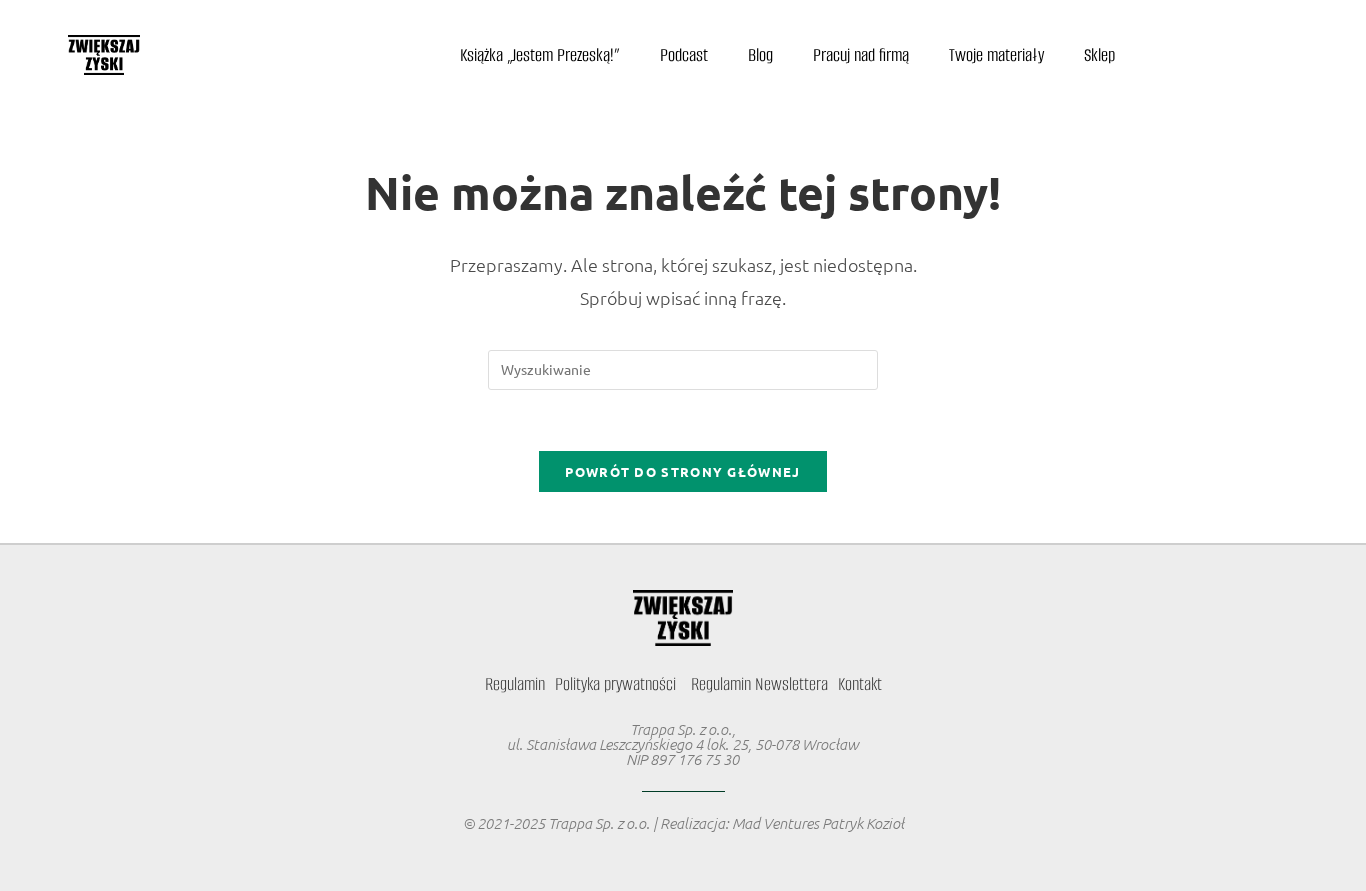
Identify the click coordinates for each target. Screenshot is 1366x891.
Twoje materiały (996, 55)
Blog (760, 55)
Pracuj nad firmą (861, 55)
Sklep (1099, 55)
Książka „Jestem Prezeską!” (540, 55)
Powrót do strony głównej (682, 471)
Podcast (684, 55)
